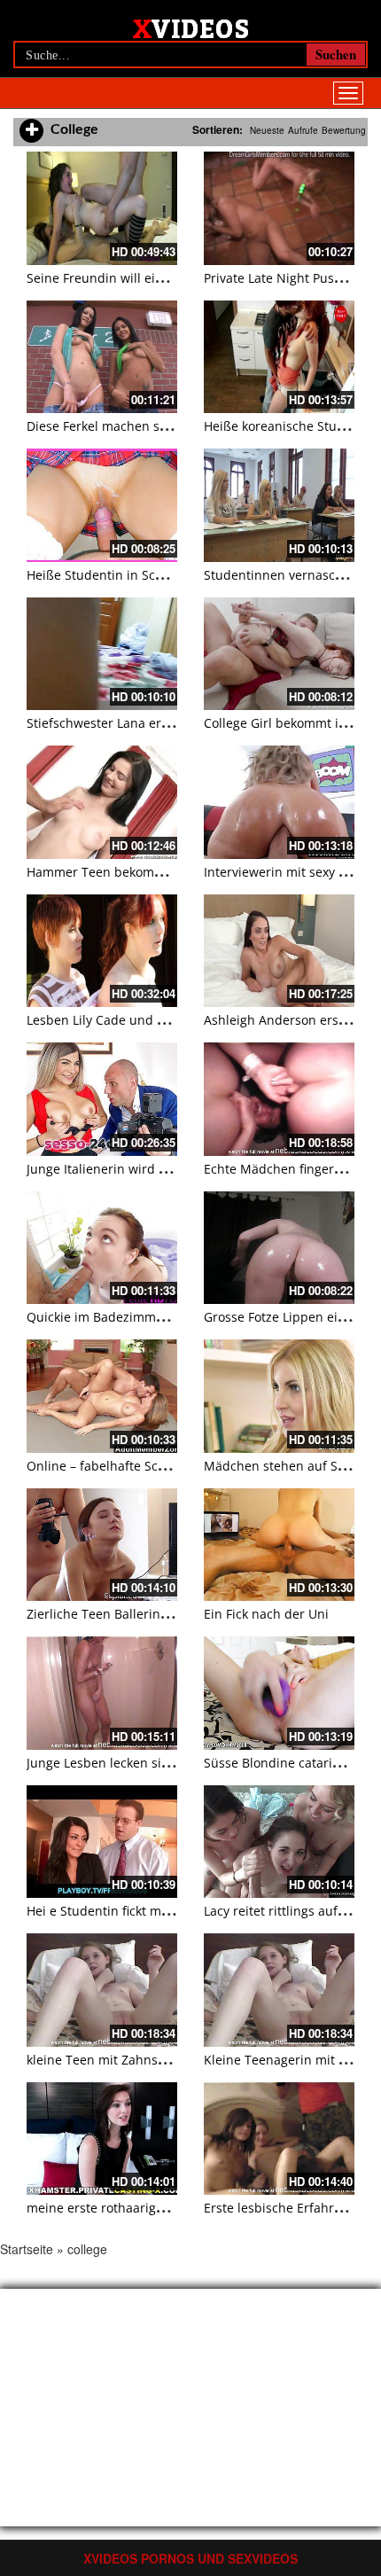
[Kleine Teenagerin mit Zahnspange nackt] (279, 1990)
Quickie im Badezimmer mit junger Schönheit (162, 1317)
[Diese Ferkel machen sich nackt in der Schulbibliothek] (102, 357)
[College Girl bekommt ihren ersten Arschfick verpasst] (279, 654)
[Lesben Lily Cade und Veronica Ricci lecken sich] (102, 951)
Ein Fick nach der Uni (266, 1614)
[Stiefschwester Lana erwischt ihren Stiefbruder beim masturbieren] (102, 654)
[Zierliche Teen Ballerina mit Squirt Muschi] (102, 1545)
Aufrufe (303, 130)
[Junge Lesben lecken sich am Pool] (102, 1693)
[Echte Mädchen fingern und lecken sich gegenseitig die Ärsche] (279, 1099)
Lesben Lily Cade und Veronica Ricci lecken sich (167, 1020)
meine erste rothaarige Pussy (113, 2208)
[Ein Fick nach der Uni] (279, 1545)
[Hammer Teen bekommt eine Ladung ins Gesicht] (102, 802)
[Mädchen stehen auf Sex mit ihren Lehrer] (279, 1396)
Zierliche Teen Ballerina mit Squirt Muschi (152, 1614)
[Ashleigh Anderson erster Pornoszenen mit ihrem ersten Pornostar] (279, 951)
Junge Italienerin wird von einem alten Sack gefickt (176, 1169)
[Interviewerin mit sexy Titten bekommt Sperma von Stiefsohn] (279, 802)
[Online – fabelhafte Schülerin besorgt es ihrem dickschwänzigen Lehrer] (102, 1396)
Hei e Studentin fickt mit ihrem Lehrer (139, 1911)
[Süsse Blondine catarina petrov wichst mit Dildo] (279, 1693)
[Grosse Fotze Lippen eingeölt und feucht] (279, 1248)
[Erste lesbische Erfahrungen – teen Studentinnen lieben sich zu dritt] (279, 2139)
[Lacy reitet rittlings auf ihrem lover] (279, 1842)
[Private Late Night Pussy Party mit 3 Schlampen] (279, 208)
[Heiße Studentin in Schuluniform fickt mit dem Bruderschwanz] (102, 505)
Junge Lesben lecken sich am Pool (126, 1763)
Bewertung (344, 130)
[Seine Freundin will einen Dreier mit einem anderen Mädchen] (102, 208)
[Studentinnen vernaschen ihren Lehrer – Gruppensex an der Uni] (279, 505)
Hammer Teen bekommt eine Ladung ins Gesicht (171, 872)
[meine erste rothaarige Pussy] (102, 2139)
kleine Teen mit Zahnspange (111, 2060)
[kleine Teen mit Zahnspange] (102, 1990)
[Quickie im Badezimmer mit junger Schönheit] (102, 1248)
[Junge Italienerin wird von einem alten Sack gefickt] (102, 1099)
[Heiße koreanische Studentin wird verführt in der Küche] (279, 357)
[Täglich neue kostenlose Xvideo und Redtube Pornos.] (191, 27)
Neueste (267, 130)
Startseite (27, 2249)
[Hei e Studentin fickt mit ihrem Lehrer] (102, 1842)
